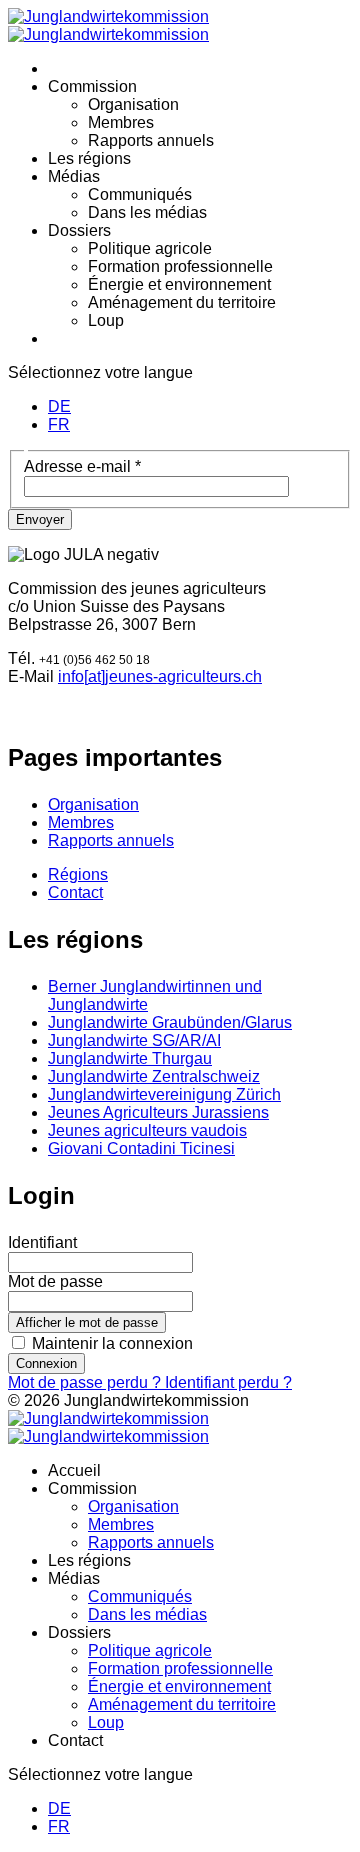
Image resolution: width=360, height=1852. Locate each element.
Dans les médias (147, 212)
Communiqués (140, 194)
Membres (121, 122)
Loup (106, 320)
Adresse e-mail (82, 466)
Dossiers (79, 230)
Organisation (133, 104)
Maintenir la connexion (112, 1343)
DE (59, 406)
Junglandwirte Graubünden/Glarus (170, 1022)
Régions (78, 874)
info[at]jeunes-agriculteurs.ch (160, 676)
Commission (92, 86)
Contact (75, 892)
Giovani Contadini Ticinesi (141, 1148)
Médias (74, 176)
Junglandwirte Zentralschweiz (154, 1076)
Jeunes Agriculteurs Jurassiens (158, 1112)
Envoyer (40, 519)
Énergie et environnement (179, 284)
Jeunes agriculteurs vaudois (147, 1130)
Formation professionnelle (180, 266)
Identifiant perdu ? (228, 1382)
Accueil (74, 1470)
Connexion (46, 1363)
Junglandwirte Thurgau (130, 1058)
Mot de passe (55, 1281)
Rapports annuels (151, 140)
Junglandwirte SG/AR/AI (134, 1040)
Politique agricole (150, 248)
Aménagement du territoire (182, 302)
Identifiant (42, 1242)
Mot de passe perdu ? (86, 1382)
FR (59, 424)
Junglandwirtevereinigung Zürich (164, 1094)
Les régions (89, 158)
